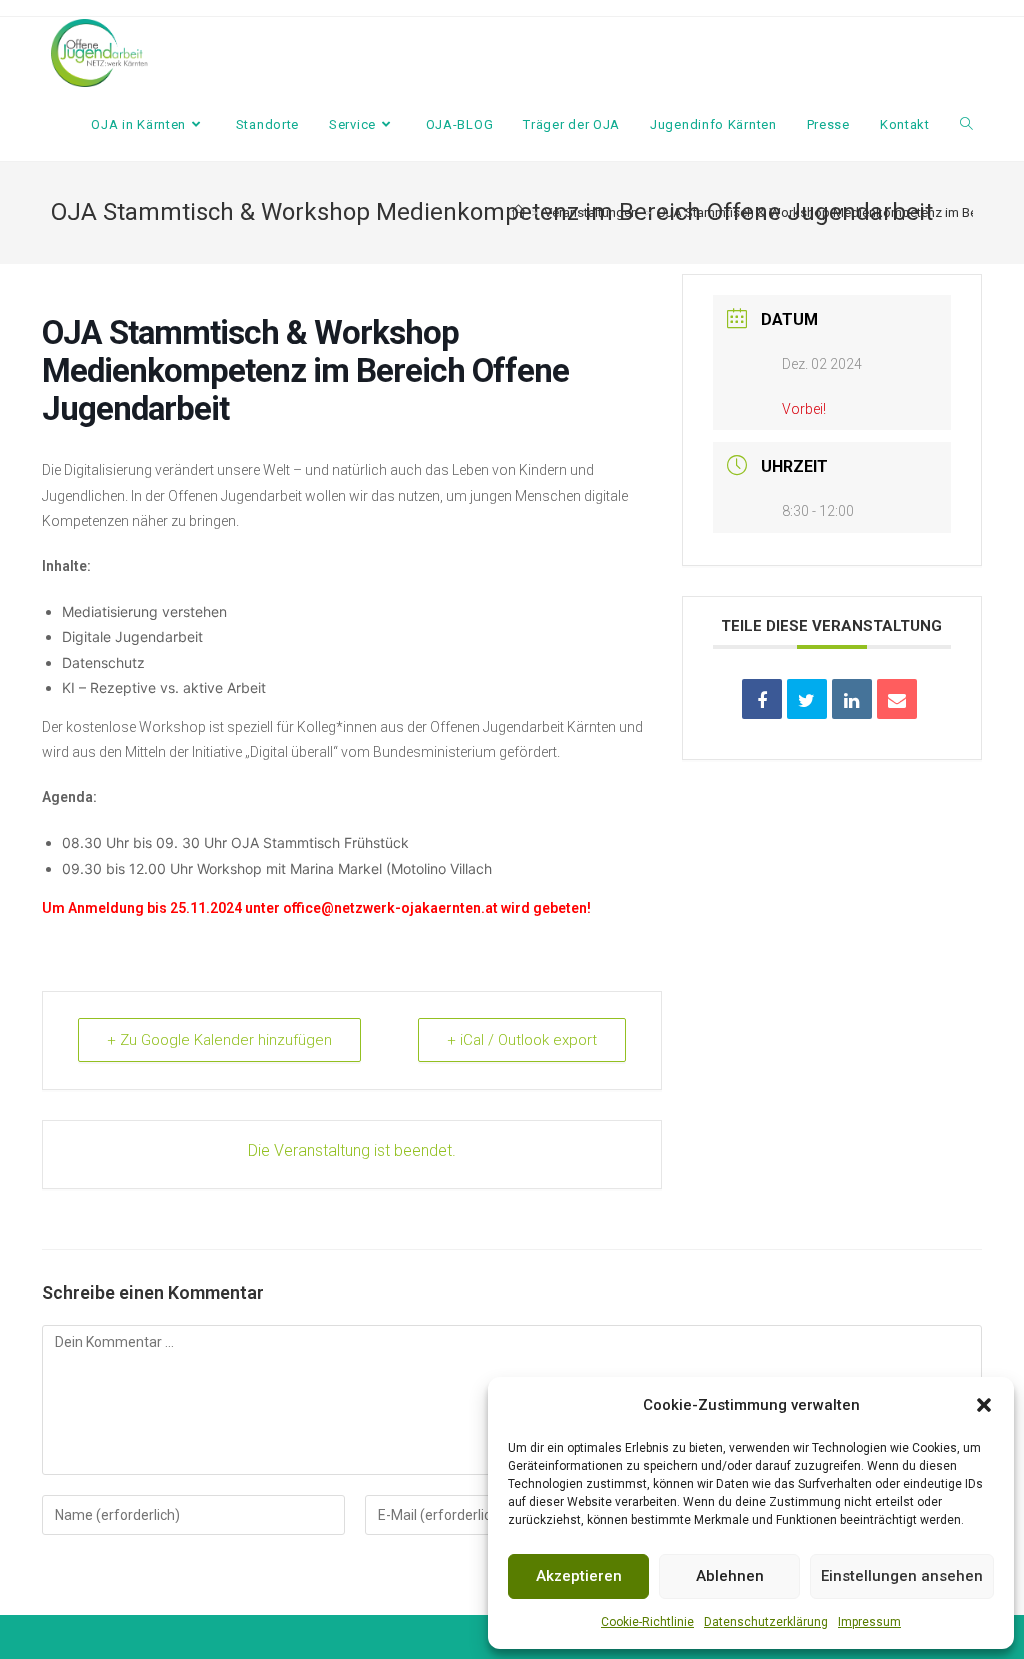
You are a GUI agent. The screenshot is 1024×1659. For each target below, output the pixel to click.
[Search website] (966, 125)
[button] (984, 1405)
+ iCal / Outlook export (522, 1040)
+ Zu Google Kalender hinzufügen (219, 1040)
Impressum (869, 1622)
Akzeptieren (579, 1576)
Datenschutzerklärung (766, 1622)
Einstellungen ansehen (902, 1576)
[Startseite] (518, 212)
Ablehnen (730, 1576)
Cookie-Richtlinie (647, 1622)
